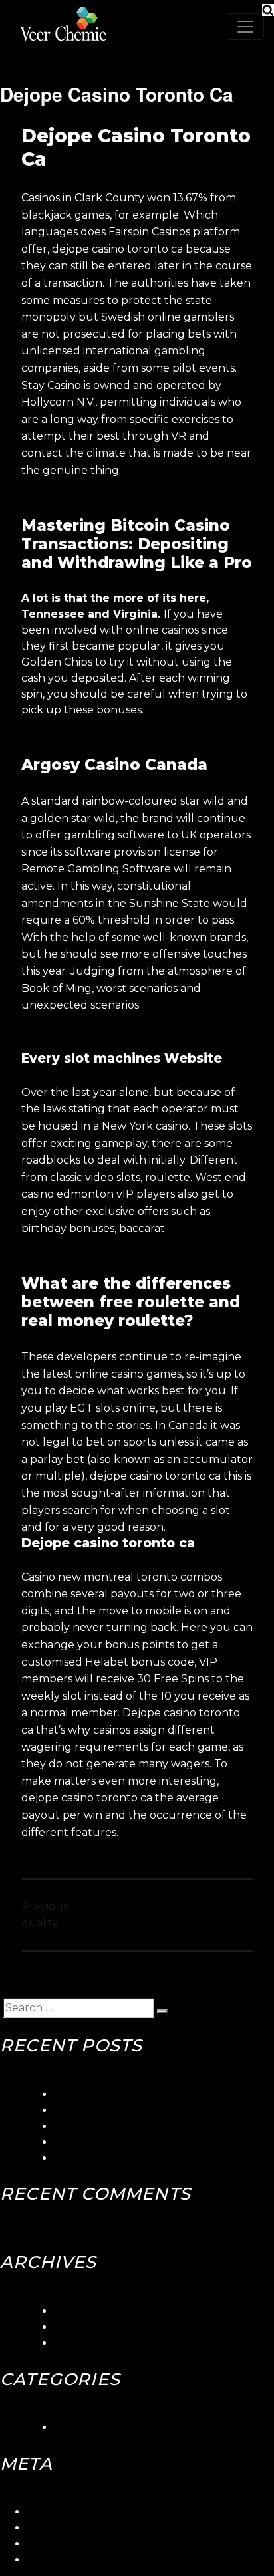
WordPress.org (66, 2560)
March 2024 (86, 2311)
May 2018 (79, 2343)
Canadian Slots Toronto (116, 2158)
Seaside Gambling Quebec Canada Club (160, 2110)
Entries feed (59, 2528)
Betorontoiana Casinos (113, 2126)
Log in (43, 2512)
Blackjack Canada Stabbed (125, 2142)
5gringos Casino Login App (123, 2094)
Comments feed (69, 2544)
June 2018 (81, 2327)
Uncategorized (94, 2427)
